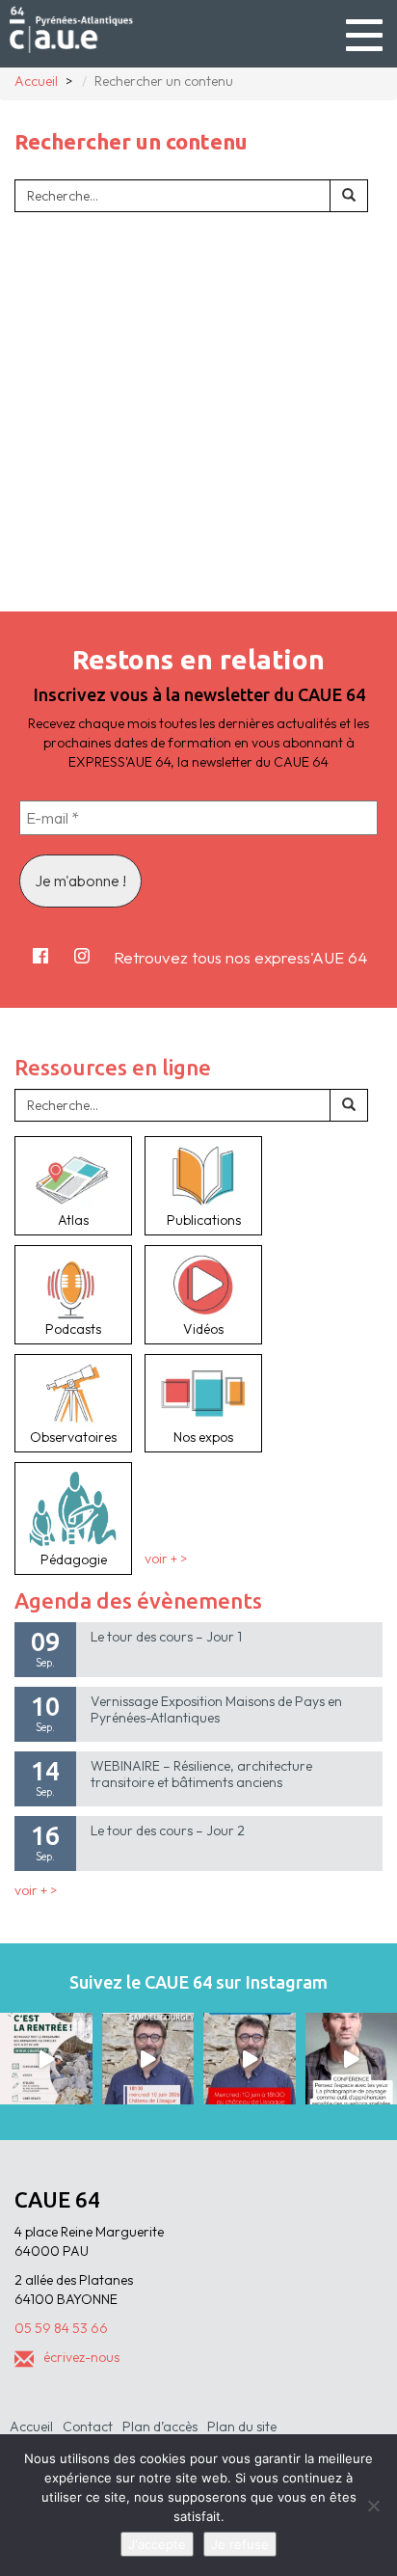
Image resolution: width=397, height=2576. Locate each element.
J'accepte (157, 2544)
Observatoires (73, 1437)
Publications (204, 1220)
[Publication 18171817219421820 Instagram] (148, 2059)
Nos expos (203, 1437)
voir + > (166, 1559)
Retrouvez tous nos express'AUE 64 (240, 957)
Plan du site (242, 2427)
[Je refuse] (373, 2506)
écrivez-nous (81, 2357)
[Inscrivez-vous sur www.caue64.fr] (250, 2059)
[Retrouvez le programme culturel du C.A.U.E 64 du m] (46, 2059)
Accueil (31, 2427)
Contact (88, 2427)
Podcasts (73, 1329)
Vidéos (203, 1329)
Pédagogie (74, 1559)
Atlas (73, 1220)
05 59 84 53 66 (61, 2328)
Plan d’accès (160, 2427)
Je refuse (240, 2544)
